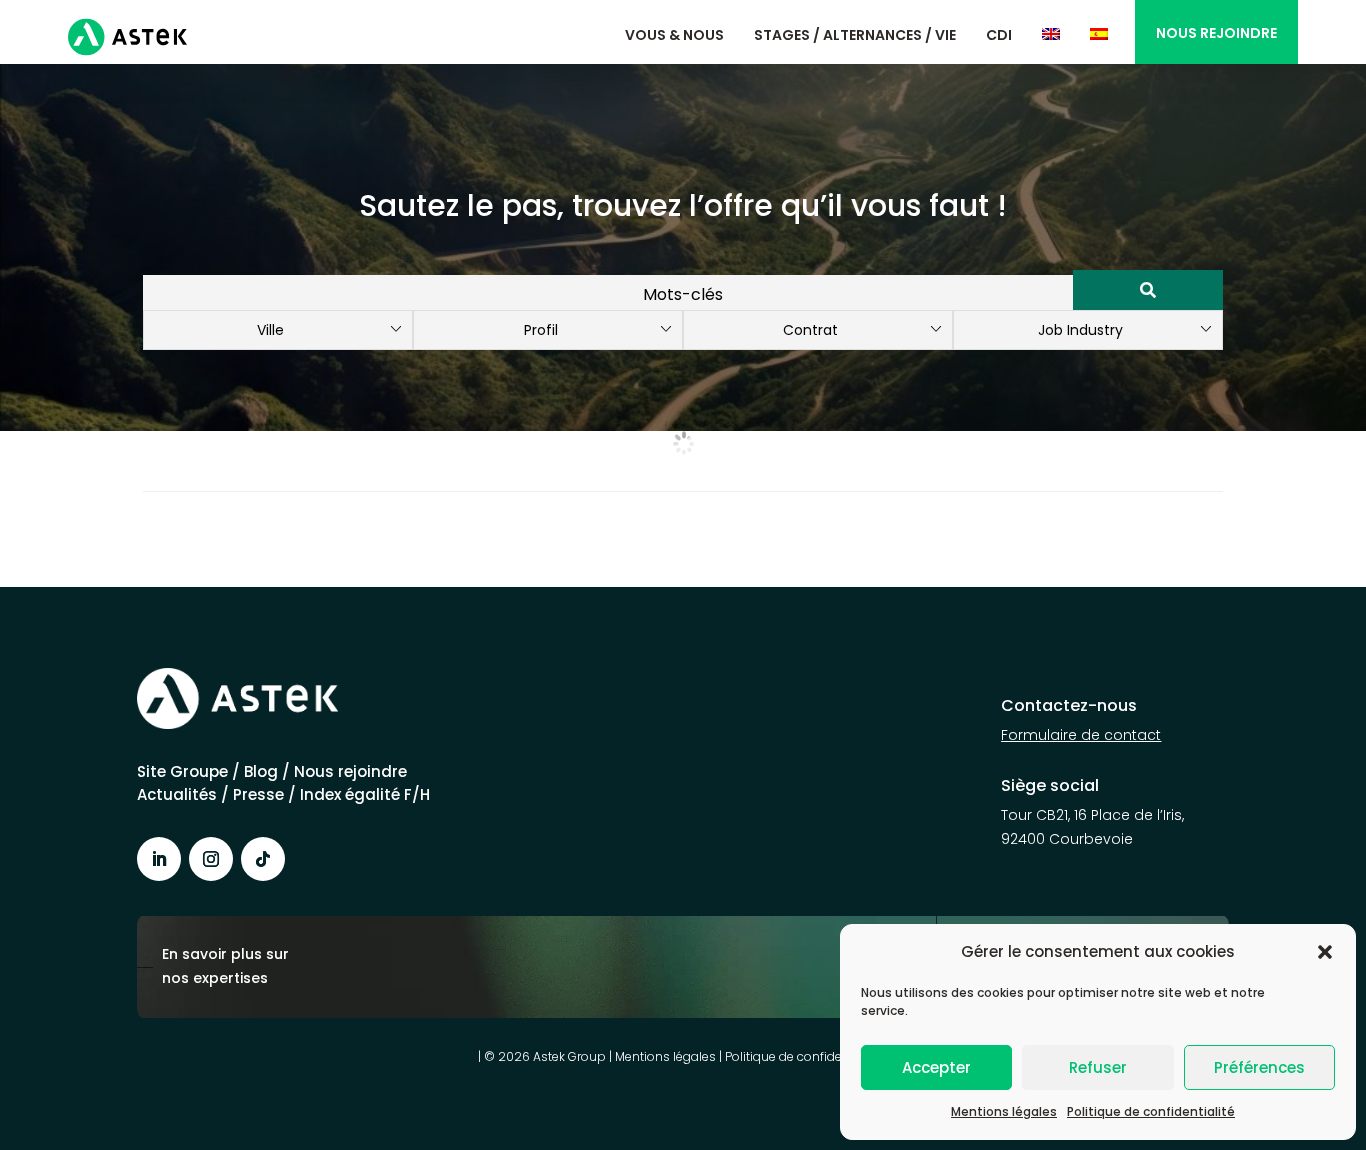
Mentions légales (1004, 1111)
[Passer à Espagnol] (1099, 34)
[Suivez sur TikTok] (263, 859)
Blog (261, 771)
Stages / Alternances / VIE (855, 35)
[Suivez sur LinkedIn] (159, 859)
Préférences (1259, 1067)
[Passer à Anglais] (1051, 34)
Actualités (177, 794)
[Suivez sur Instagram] (211, 859)
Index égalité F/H (365, 794)
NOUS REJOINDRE (1216, 33)
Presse (260, 794)
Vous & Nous (674, 35)
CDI (999, 35)
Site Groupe (184, 771)
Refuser (1098, 1067)
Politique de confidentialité (1151, 1111)
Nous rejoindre (350, 771)
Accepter (936, 1067)
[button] (1325, 952)
